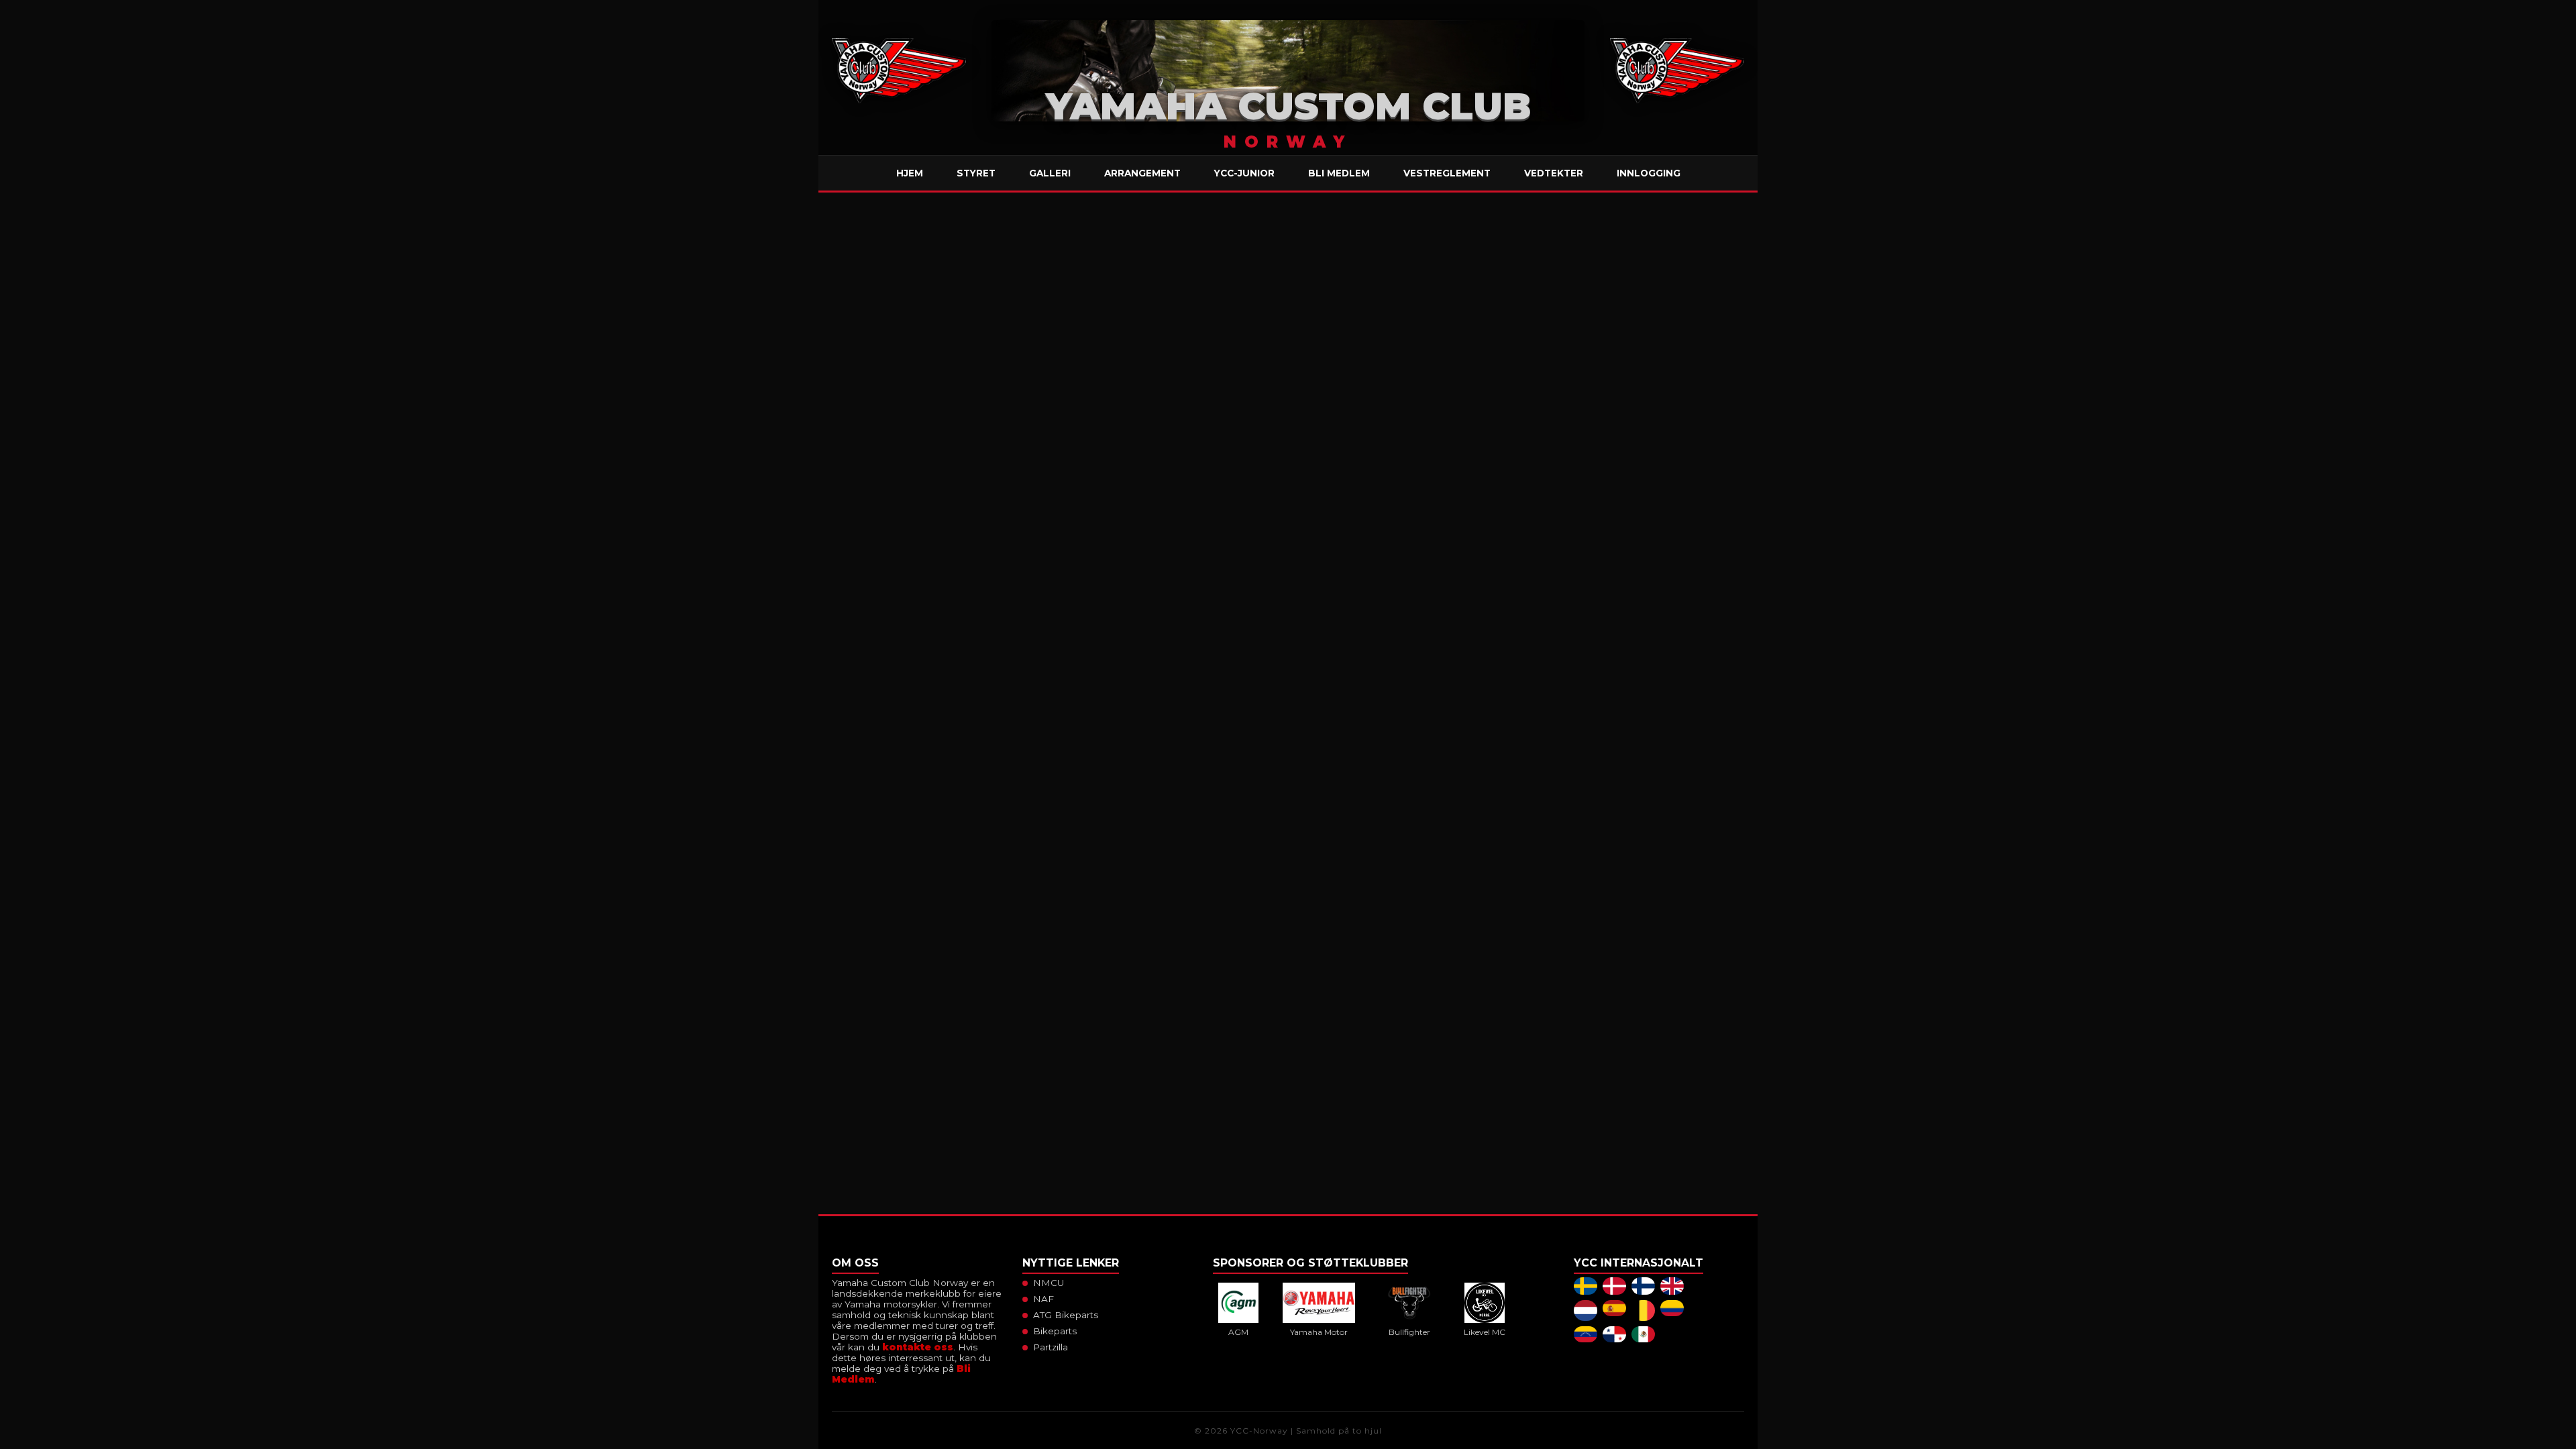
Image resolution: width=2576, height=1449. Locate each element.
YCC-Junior (1244, 173)
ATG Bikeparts (1066, 1315)
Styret (976, 173)
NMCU (1049, 1283)
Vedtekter (1554, 173)
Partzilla (1051, 1347)
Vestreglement (1447, 173)
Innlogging (1649, 173)
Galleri (1050, 173)
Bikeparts (1055, 1331)
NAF (1043, 1299)
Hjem (910, 173)
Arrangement (1142, 173)
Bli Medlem (1339, 173)
